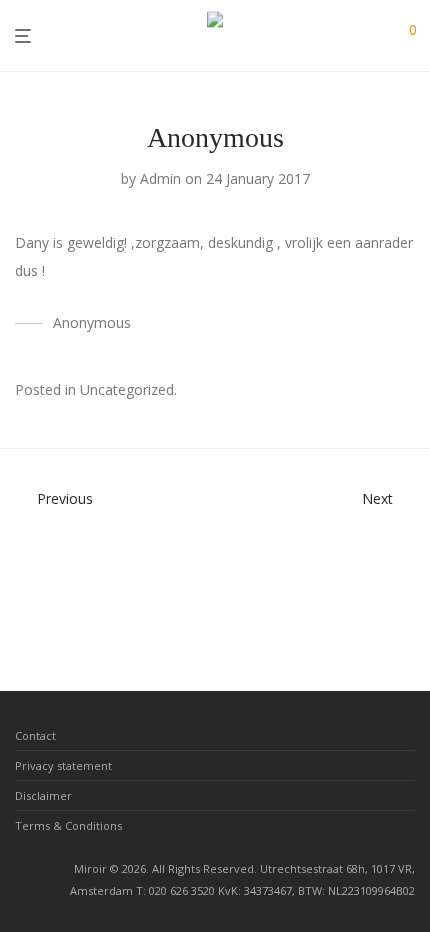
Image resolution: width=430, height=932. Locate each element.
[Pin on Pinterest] (408, 391)
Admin (160, 178)
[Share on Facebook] (350, 391)
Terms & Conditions (68, 825)
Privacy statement (63, 765)
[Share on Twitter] (379, 391)
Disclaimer (43, 795)
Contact (35, 735)
